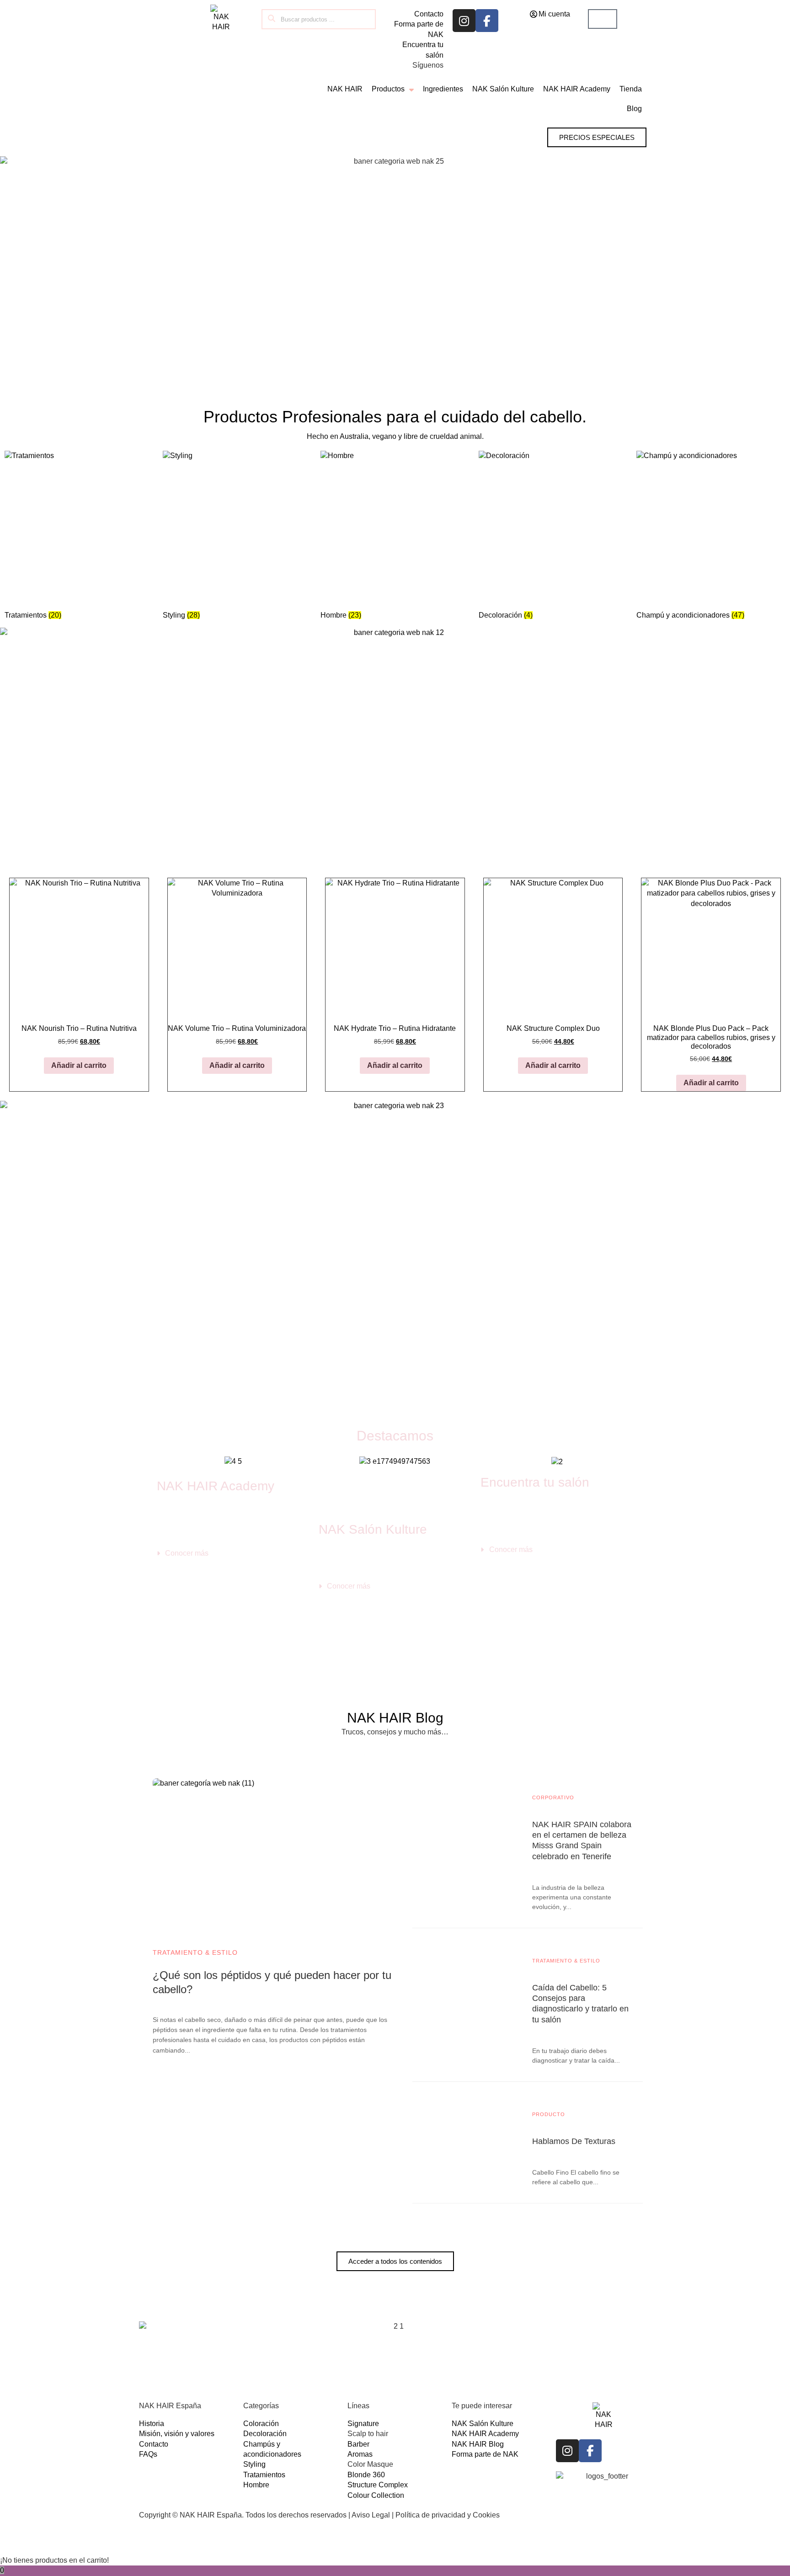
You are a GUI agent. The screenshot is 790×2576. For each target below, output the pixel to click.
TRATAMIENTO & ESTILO (195, 1952)
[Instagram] (464, 21)
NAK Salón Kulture (373, 1529)
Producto (549, 2114)
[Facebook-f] (487, 21)
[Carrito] (603, 19)
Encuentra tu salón (535, 1482)
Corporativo (553, 1797)
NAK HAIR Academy (216, 1486)
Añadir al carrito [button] (79, 1065)
